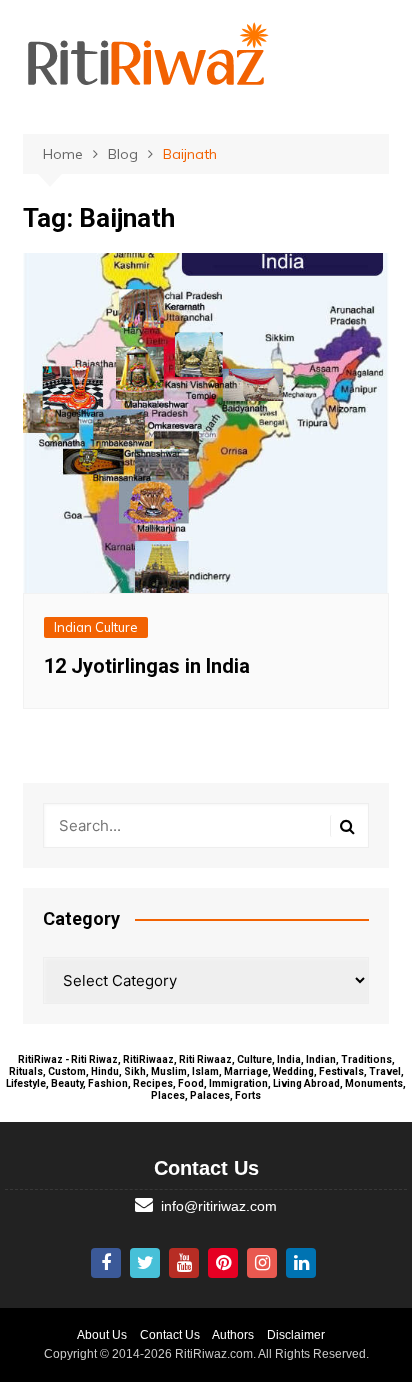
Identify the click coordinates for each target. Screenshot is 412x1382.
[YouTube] (184, 1263)
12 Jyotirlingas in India (147, 666)
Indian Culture (96, 627)
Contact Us (170, 1335)
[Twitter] (145, 1263)
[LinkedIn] (301, 1263)
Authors (233, 1335)
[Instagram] (262, 1263)
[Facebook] (106, 1263)
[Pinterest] (223, 1263)
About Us (102, 1335)
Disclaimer (296, 1335)
